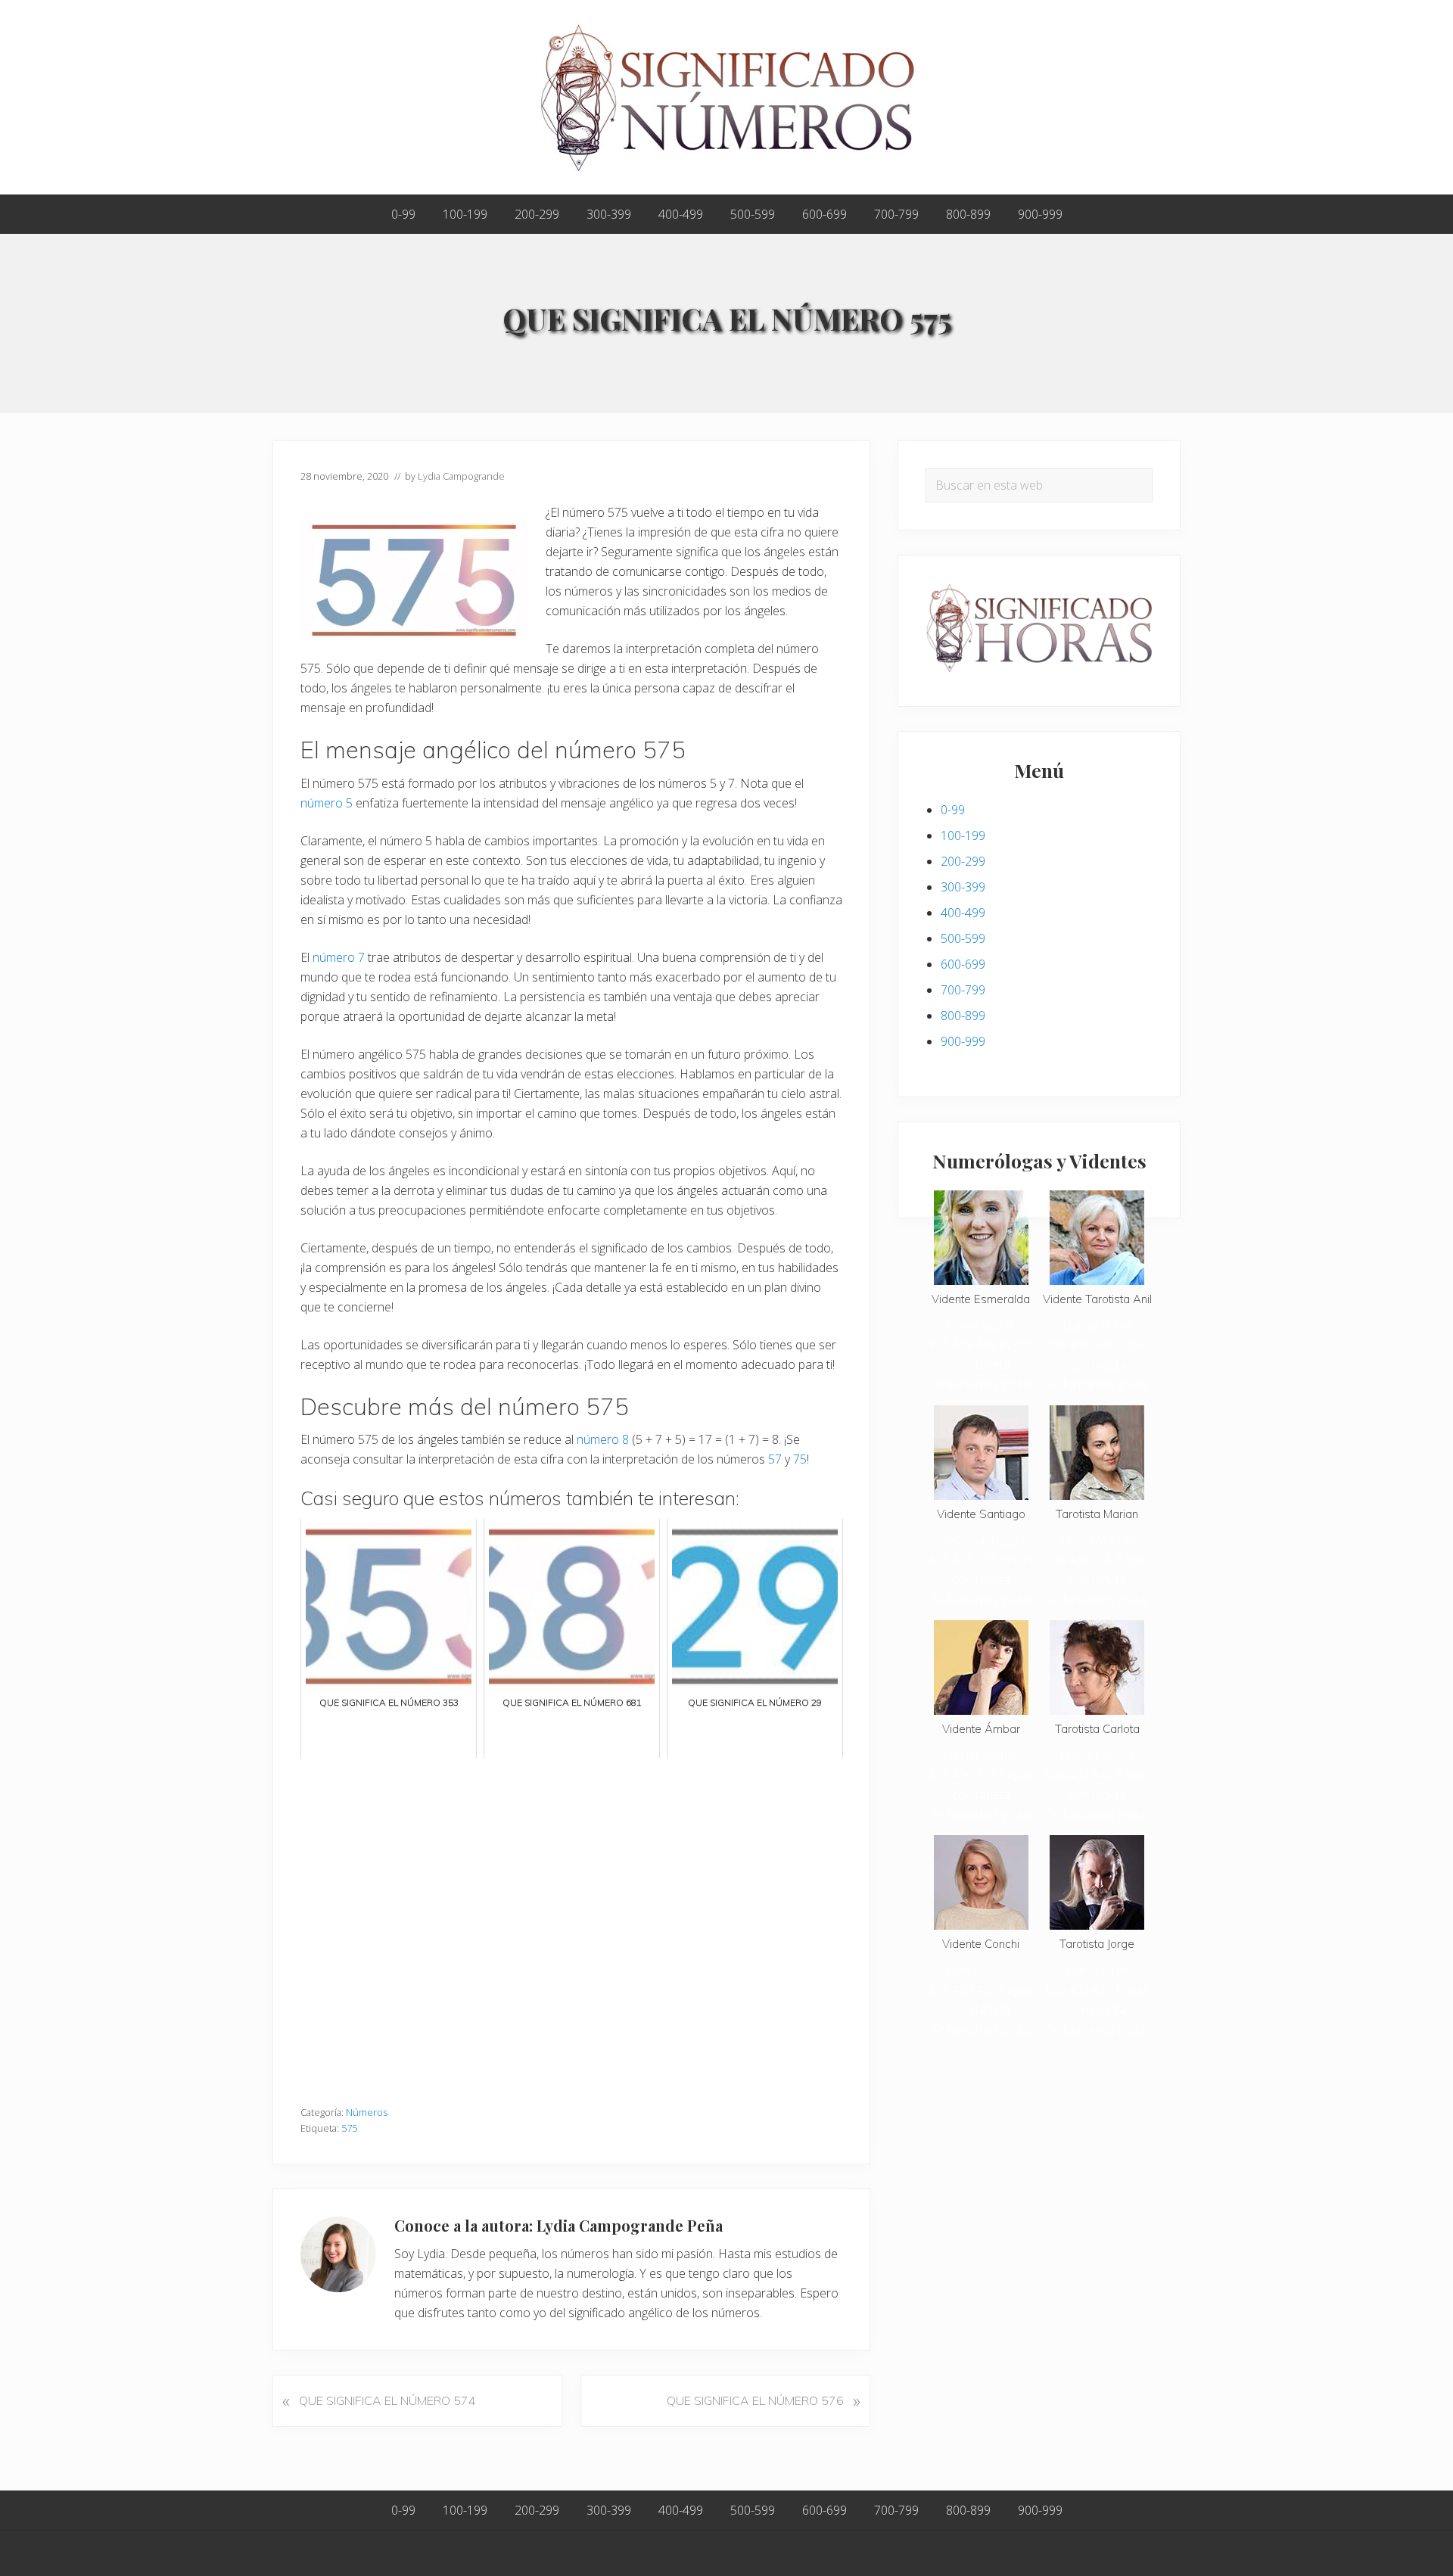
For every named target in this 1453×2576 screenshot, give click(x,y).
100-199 (963, 835)
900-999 (963, 1041)
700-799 (963, 990)
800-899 (963, 1016)
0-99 (953, 810)
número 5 (327, 803)
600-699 (963, 964)
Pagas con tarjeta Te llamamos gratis (982, 1364)
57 (775, 1459)
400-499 (963, 913)
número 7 (339, 957)
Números (367, 2112)
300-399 (963, 887)
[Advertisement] (571, 1924)
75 (800, 1459)
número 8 (603, 1439)
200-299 (963, 861)
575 (349, 2128)
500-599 (963, 938)
